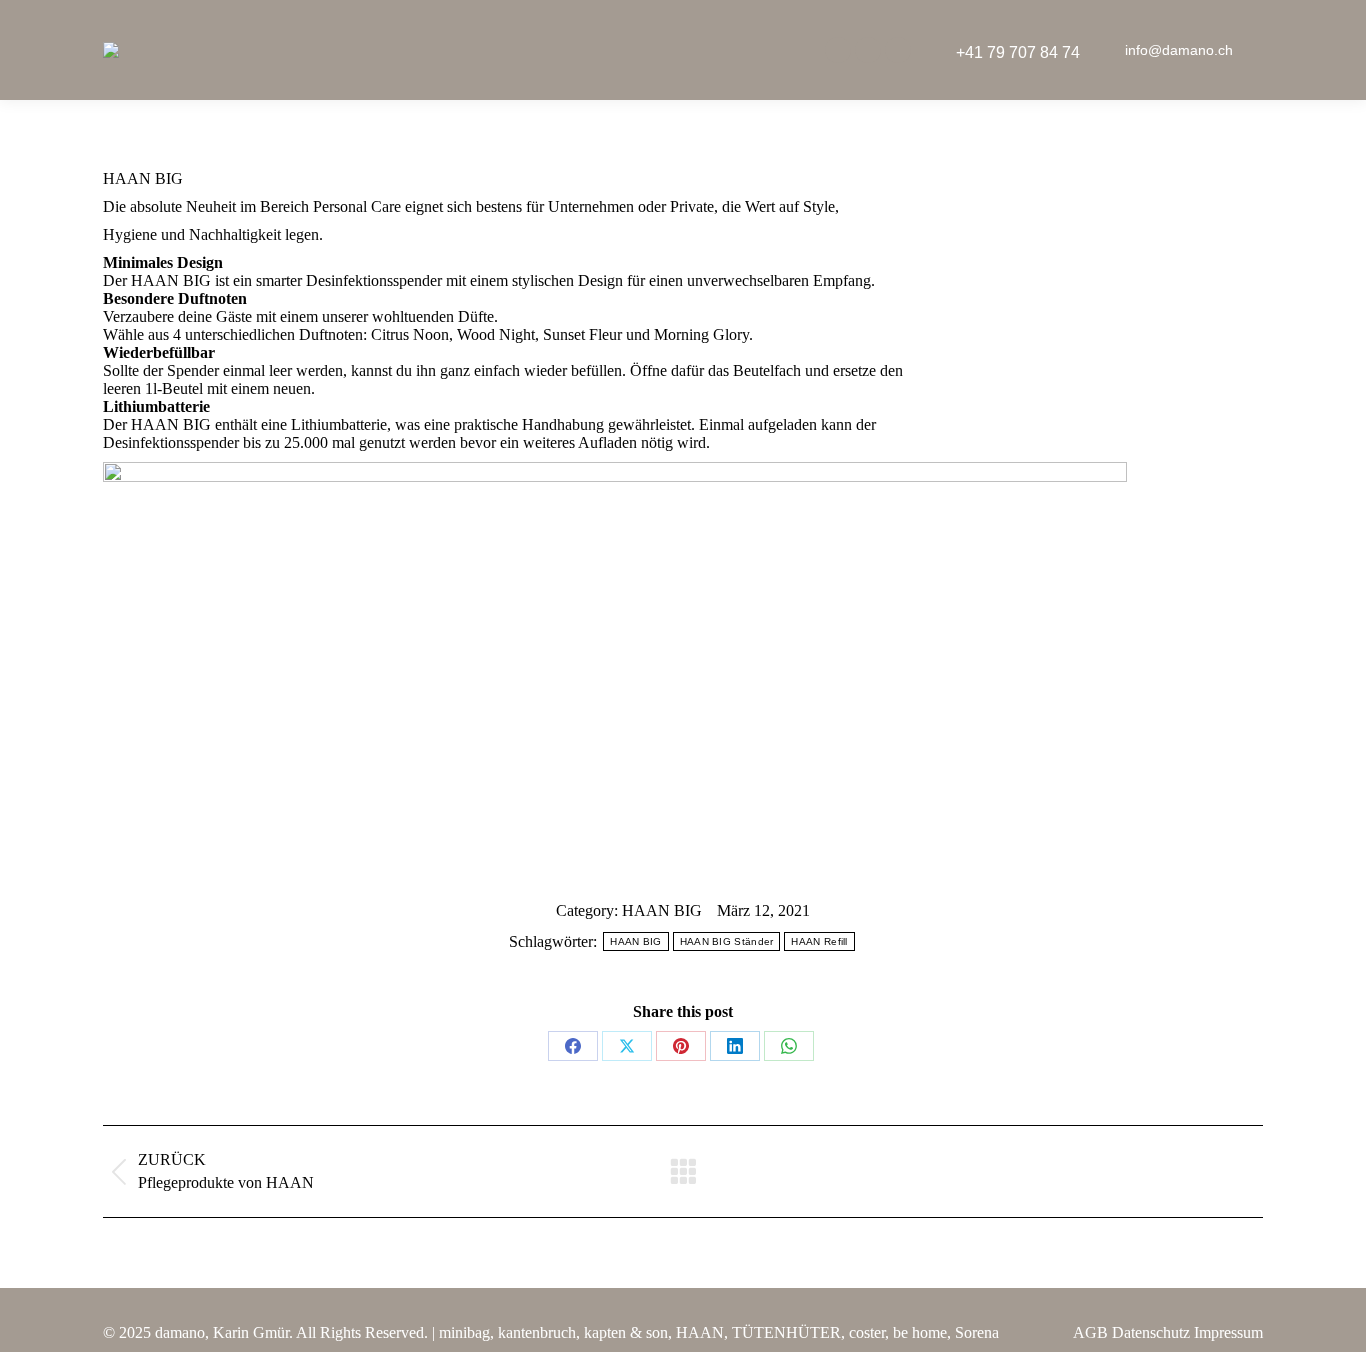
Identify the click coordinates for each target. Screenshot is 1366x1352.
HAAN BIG (662, 910)
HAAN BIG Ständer (727, 941)
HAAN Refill (819, 941)
